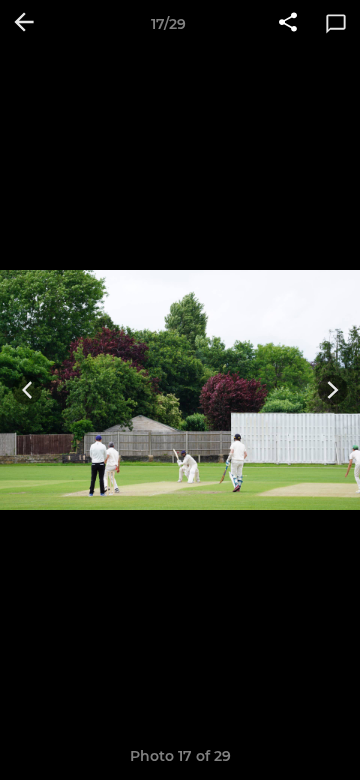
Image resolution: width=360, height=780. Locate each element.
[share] (288, 24)
